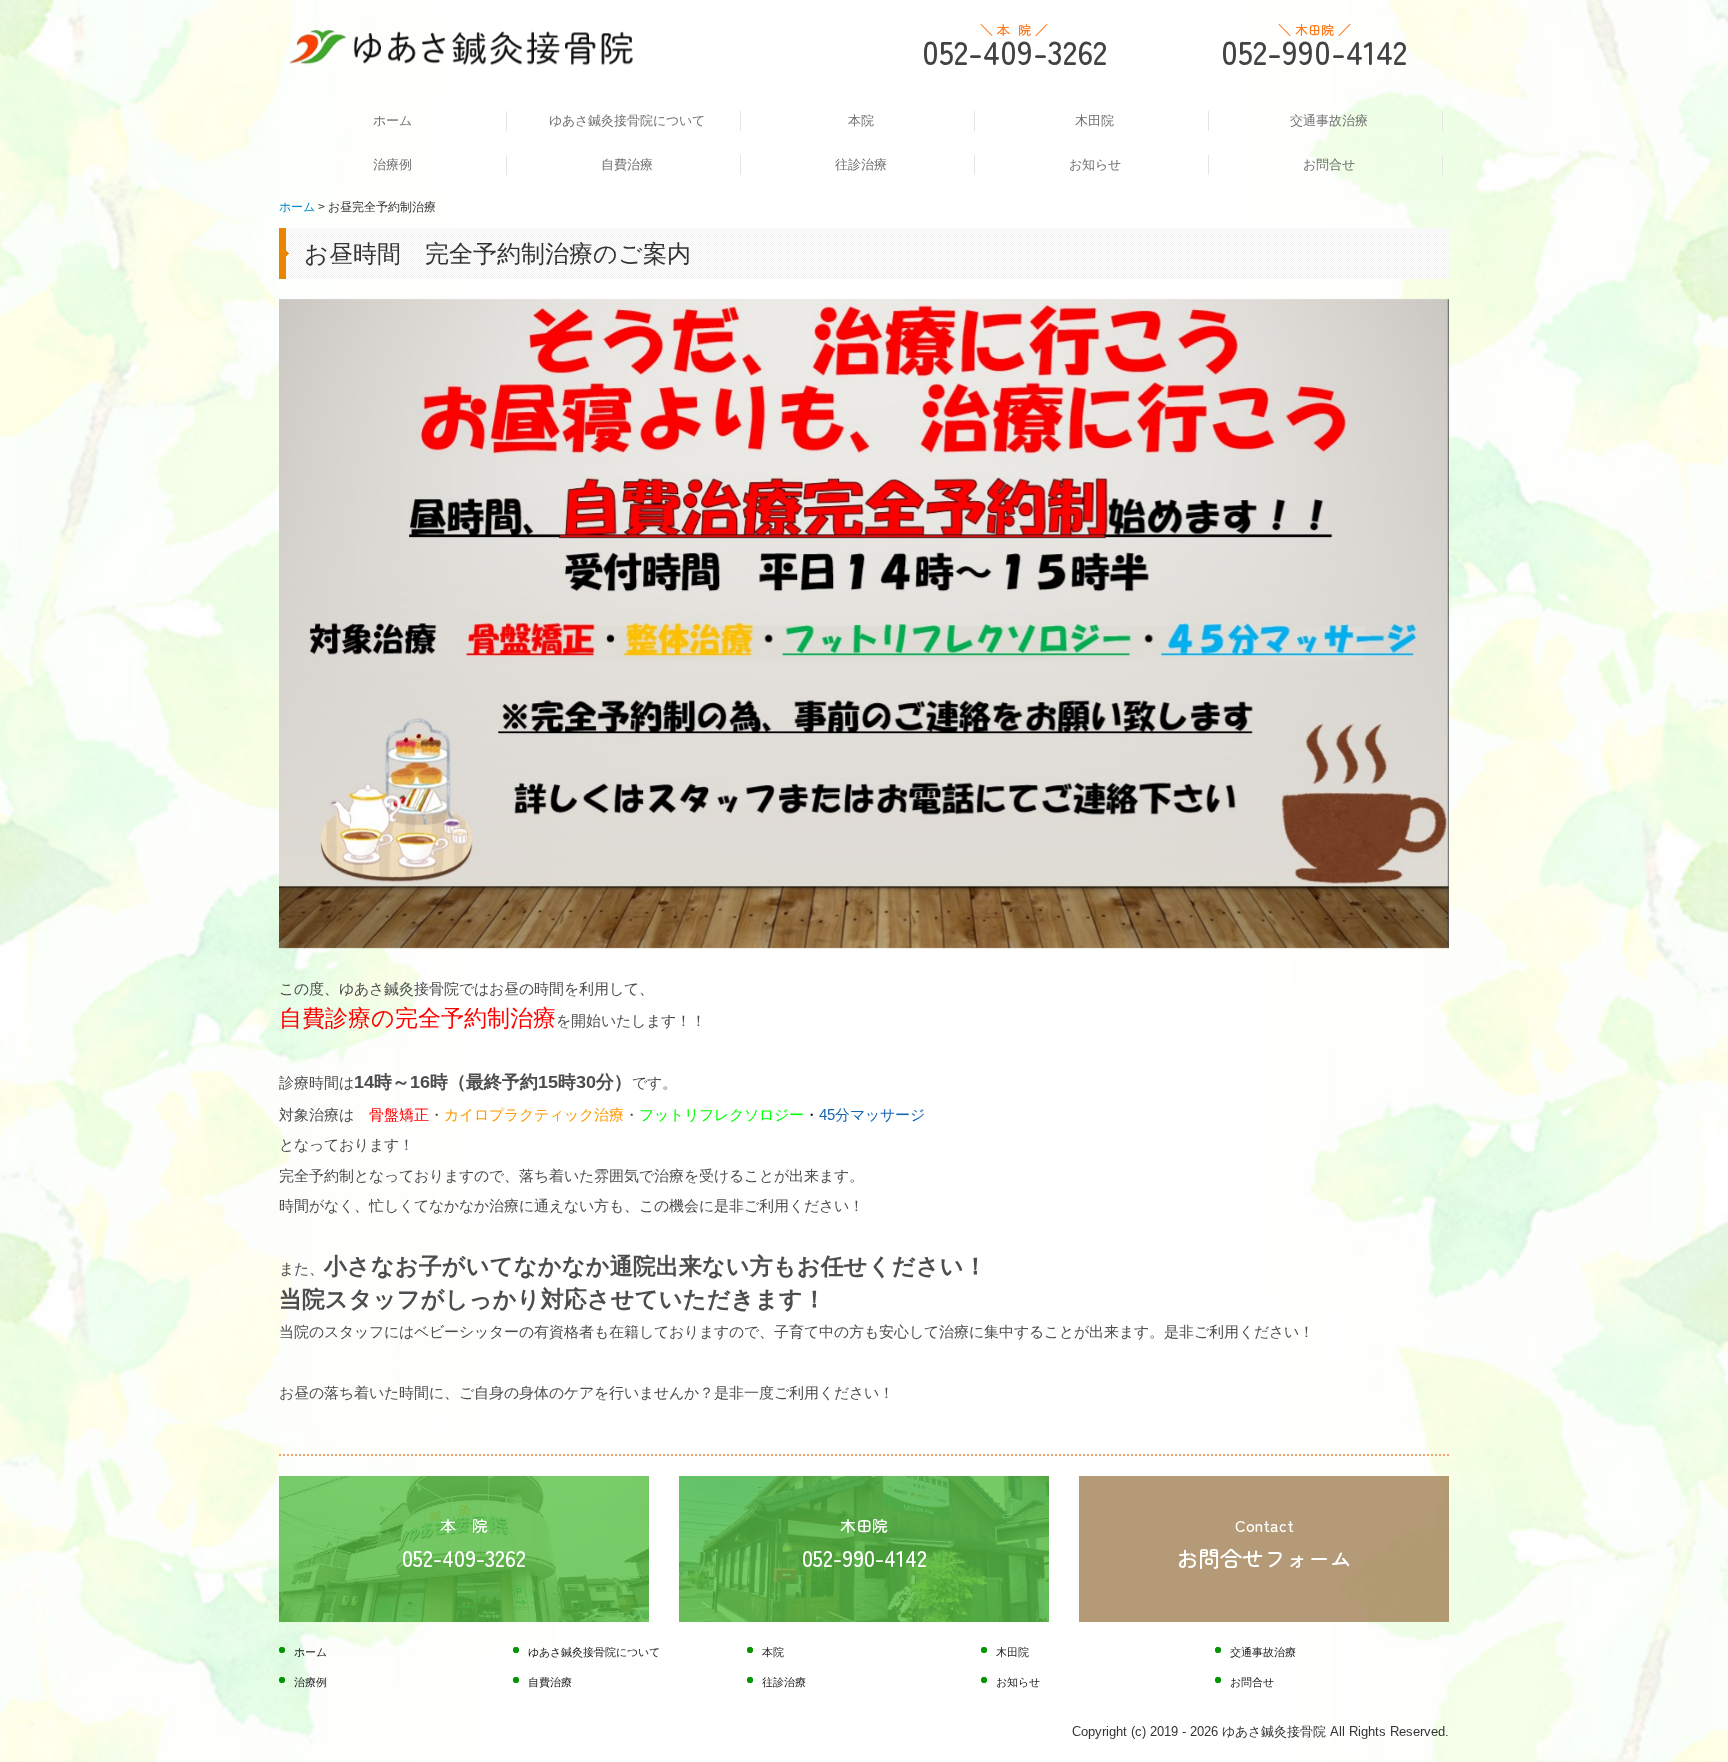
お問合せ (1329, 164)
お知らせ (1095, 164)
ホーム (392, 120)
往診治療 (861, 164)
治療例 (392, 164)
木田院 (1094, 120)
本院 (861, 120)
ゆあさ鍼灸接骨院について (627, 120)
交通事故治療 (1329, 120)
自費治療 (627, 164)
